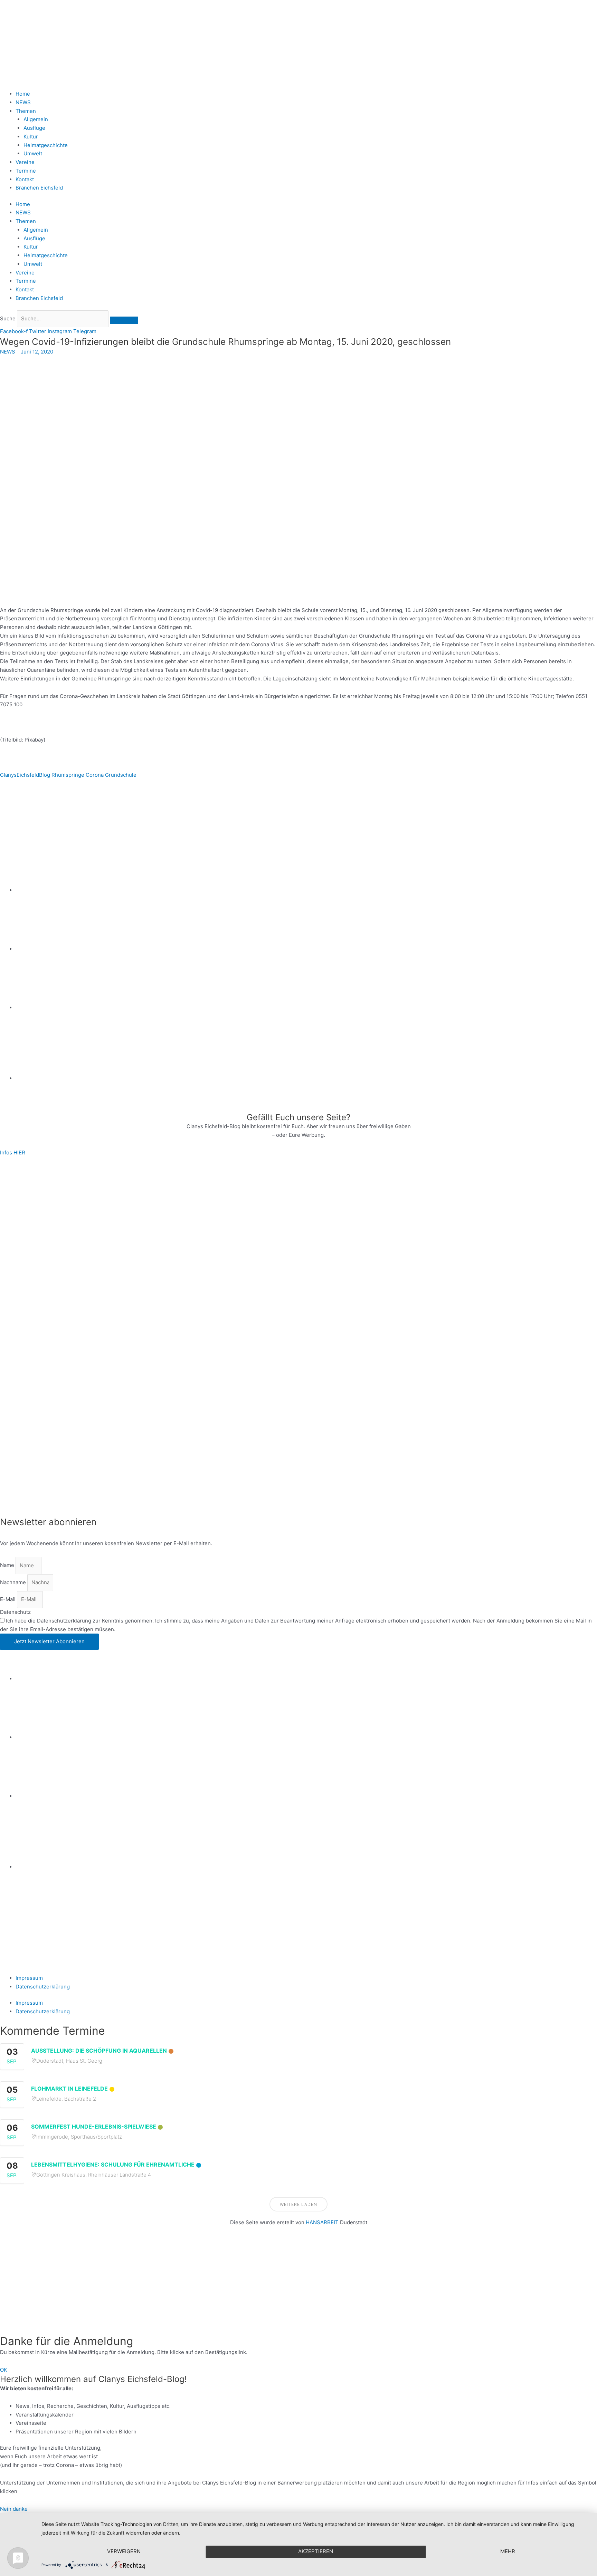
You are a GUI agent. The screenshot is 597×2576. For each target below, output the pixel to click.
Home (23, 94)
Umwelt (33, 153)
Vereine (25, 162)
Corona (95, 775)
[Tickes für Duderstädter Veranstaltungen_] (298, 1460)
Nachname (14, 1582)
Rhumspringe (68, 775)
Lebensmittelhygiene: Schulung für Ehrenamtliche (113, 2165)
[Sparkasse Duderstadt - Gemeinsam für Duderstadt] (306, 949)
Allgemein (36, 119)
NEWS (23, 102)
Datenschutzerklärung (43, 1987)
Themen (26, 111)
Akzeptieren (316, 2551)
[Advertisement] (207, 2285)
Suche (8, 318)
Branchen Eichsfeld (41, 188)
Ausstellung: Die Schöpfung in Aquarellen (99, 2051)
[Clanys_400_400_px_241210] (69, 1336)
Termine (26, 171)
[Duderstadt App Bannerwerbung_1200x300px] (306, 1078)
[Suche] (124, 320)
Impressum (29, 1978)
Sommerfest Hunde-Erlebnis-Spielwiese (94, 2127)
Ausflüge (34, 128)
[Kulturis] (298, 1212)
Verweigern (124, 2551)
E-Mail (8, 1599)
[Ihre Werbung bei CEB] (332, 831)
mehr (508, 2551)
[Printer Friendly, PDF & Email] (34, 811)
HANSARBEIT (322, 2222)
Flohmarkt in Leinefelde (69, 2089)
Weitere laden (298, 2204)
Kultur (31, 137)
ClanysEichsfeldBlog (25, 775)
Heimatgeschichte (46, 145)
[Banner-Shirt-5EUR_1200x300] (306, 1008)
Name (8, 1565)
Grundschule (121, 775)
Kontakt (25, 179)
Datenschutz (15, 1612)
